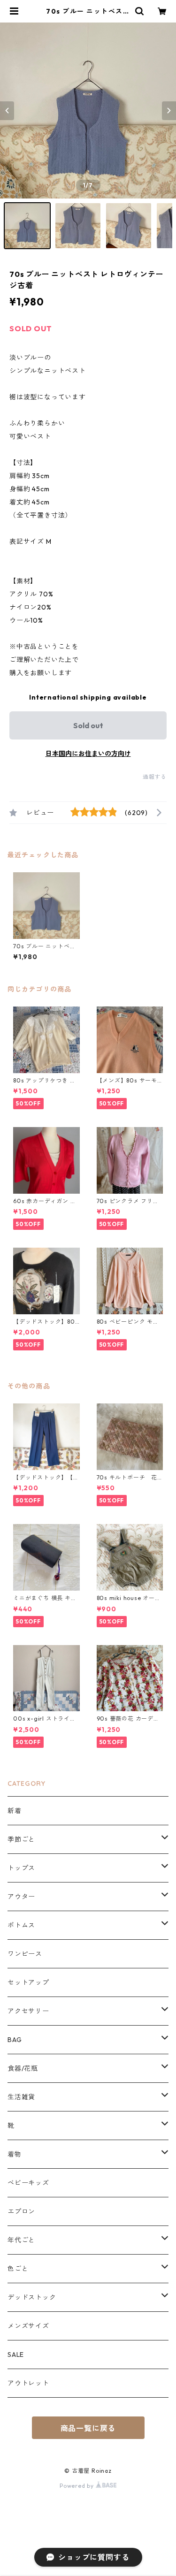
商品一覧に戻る (88, 2428)
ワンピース (25, 1954)
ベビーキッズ (28, 2183)
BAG (15, 2040)
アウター (21, 1897)
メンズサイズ (28, 2326)
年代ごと (21, 2240)
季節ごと (21, 1839)
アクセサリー (28, 2011)
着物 (15, 2154)
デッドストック (32, 2297)
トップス (21, 1868)
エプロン (21, 2211)
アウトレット (28, 2383)
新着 (15, 1811)
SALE (16, 2355)
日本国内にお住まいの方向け (88, 754)
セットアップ (28, 1982)
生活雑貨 (21, 2097)
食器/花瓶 (23, 2068)
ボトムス (21, 1925)
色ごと (18, 2269)
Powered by (78, 2486)
